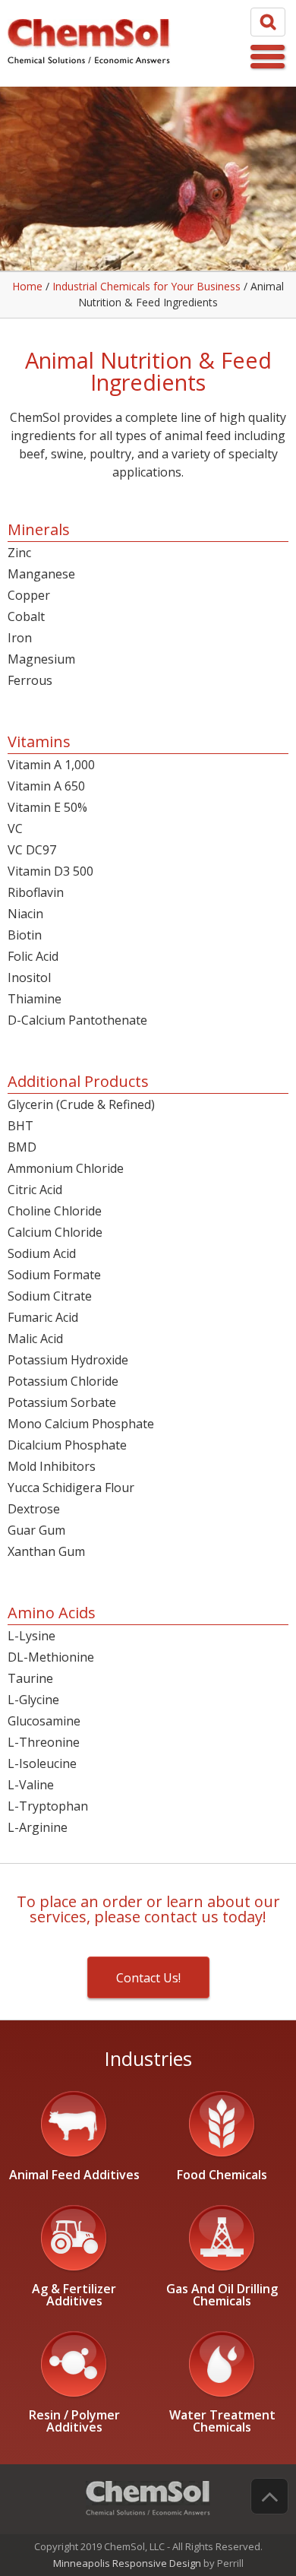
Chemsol (89, 43)
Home (27, 286)
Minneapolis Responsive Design (128, 2563)
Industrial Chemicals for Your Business (146, 286)
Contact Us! (148, 1978)
